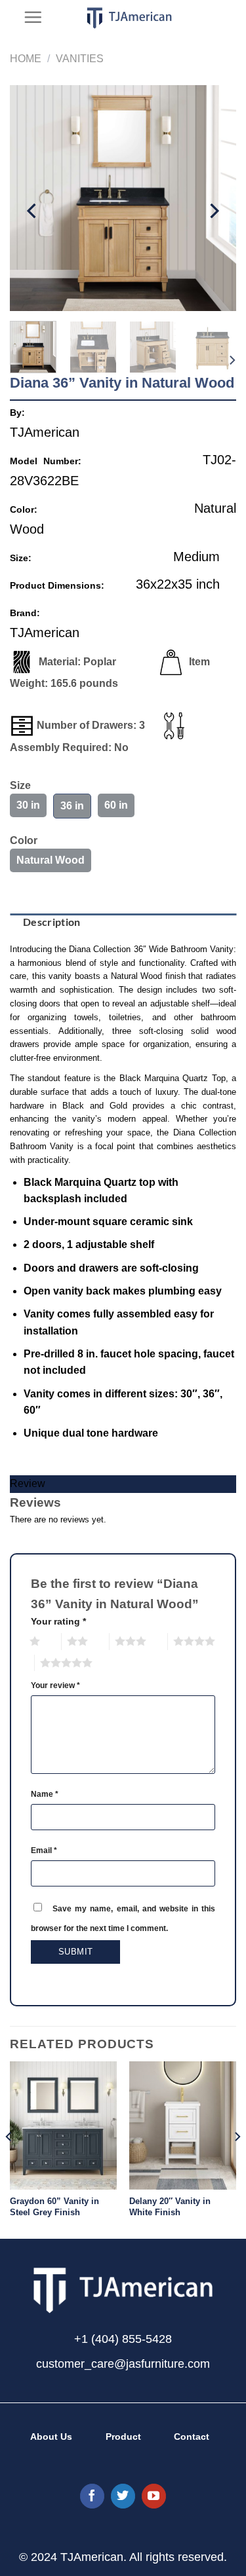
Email (44, 1850)
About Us (51, 2437)
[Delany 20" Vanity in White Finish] (183, 2125)
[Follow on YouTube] (154, 2496)
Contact (192, 2437)
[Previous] (33, 211)
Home (26, 59)
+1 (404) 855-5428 (123, 2339)
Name (45, 1794)
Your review (55, 1685)
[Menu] (33, 17)
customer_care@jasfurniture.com (123, 2364)
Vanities (80, 59)
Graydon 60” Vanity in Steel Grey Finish (54, 2207)
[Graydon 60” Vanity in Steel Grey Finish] (63, 2125)
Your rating (58, 1621)
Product (123, 2437)
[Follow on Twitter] (123, 2496)
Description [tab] (52, 922)
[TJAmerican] (130, 18)
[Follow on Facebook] (92, 2496)
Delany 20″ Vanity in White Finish (170, 2207)
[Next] (213, 211)
